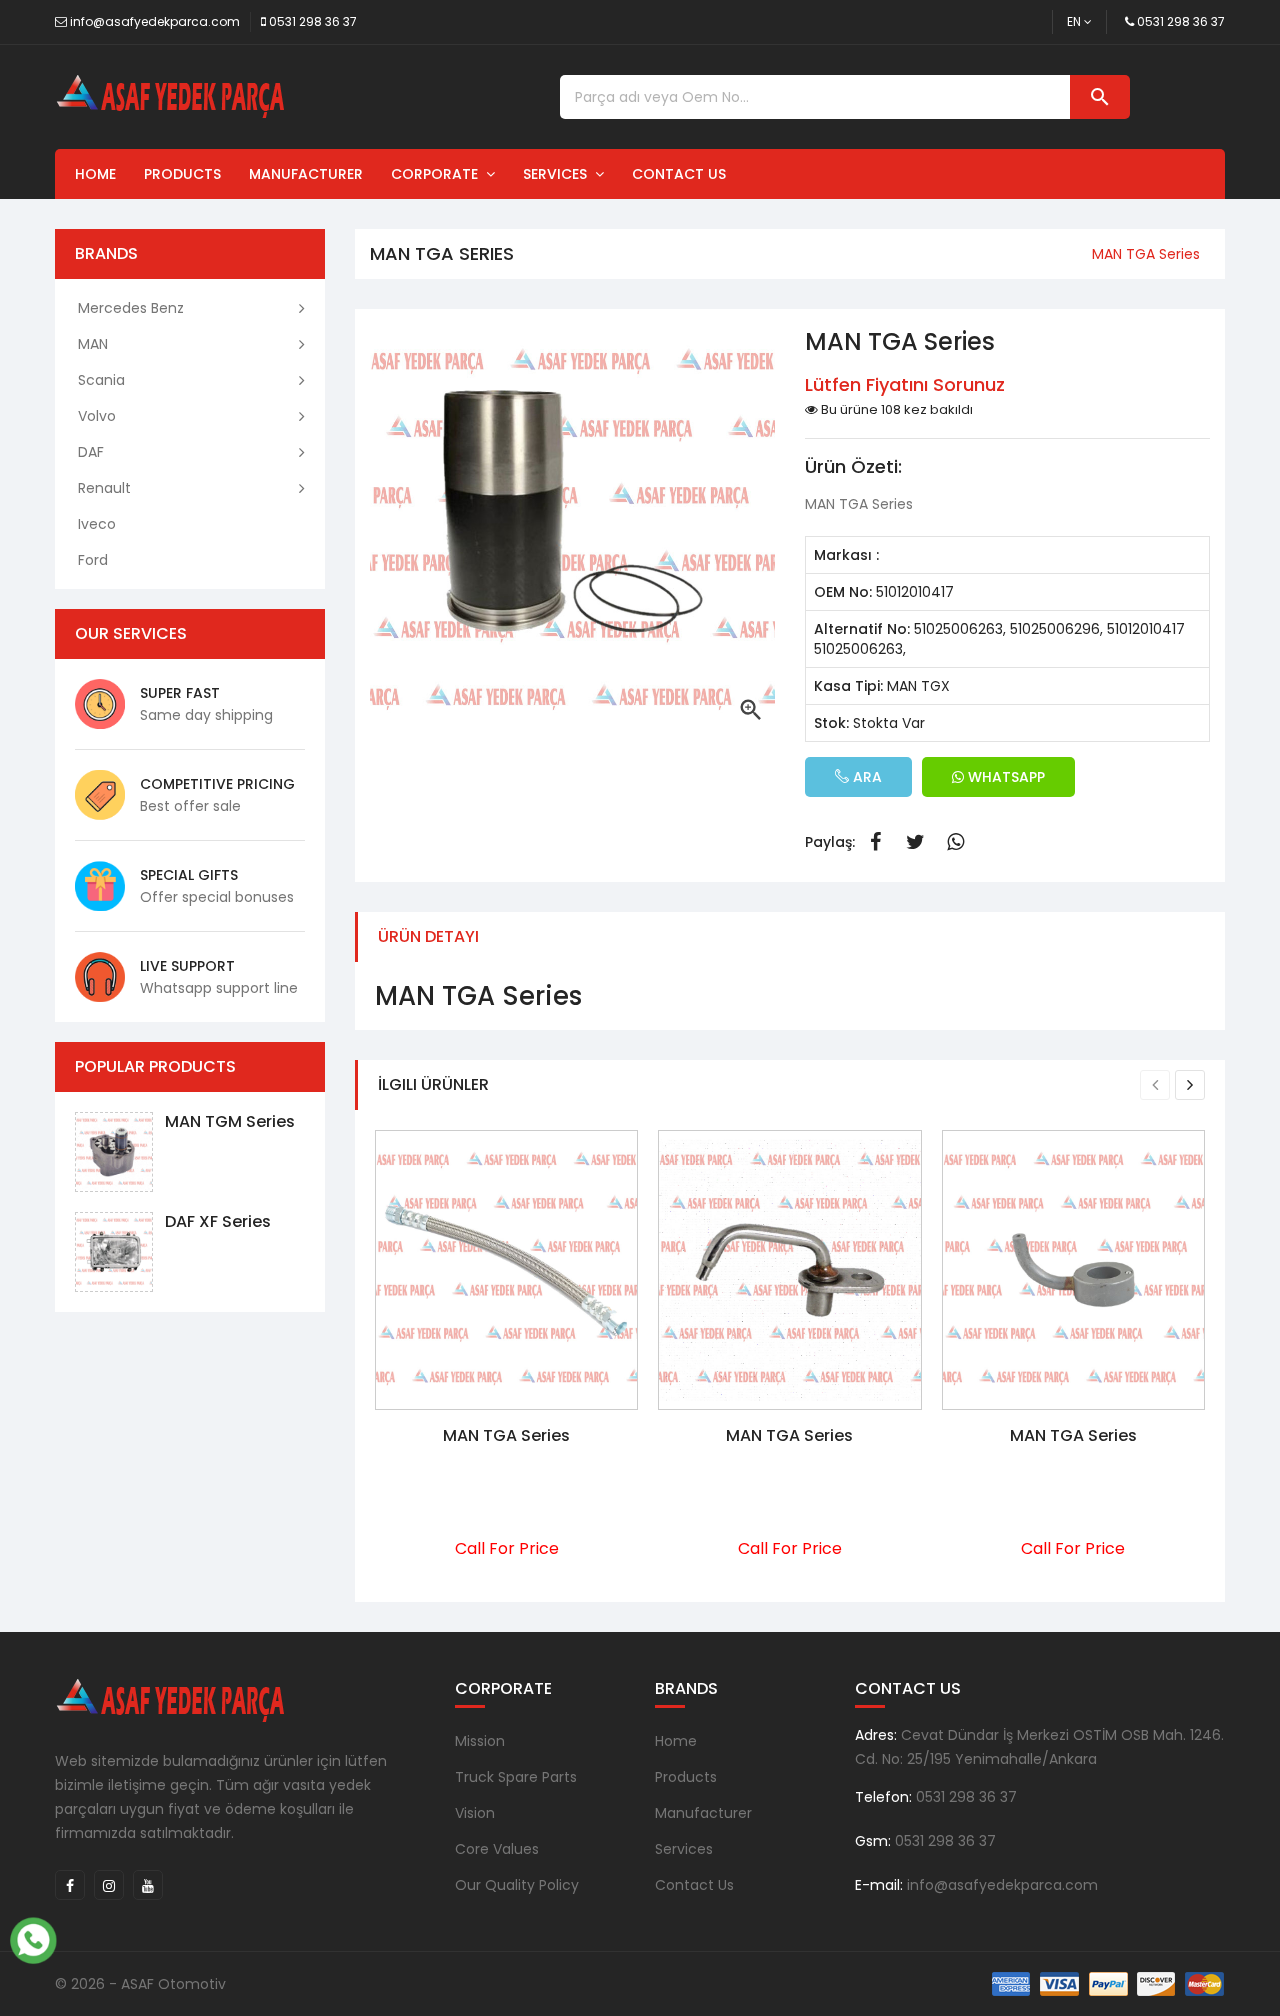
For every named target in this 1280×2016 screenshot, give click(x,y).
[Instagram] (109, 1885)
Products (182, 174)
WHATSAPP (1004, 777)
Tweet (915, 842)
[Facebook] (70, 1885)
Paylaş (875, 842)
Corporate (438, 174)
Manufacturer (306, 174)
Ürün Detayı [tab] (428, 936)
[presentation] (1155, 1085)
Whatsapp (955, 842)
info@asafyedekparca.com (155, 21)
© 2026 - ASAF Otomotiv (140, 1984)
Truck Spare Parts (516, 1777)
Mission (480, 1741)
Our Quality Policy (517, 1885)
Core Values (497, 1849)
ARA (865, 777)
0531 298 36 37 (313, 21)
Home (95, 174)
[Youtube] (148, 1885)
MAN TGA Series (506, 1435)
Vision (475, 1813)
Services (559, 174)
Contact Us (679, 174)
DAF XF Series (218, 1221)
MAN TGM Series (230, 1121)
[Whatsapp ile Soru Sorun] (33, 1938)
